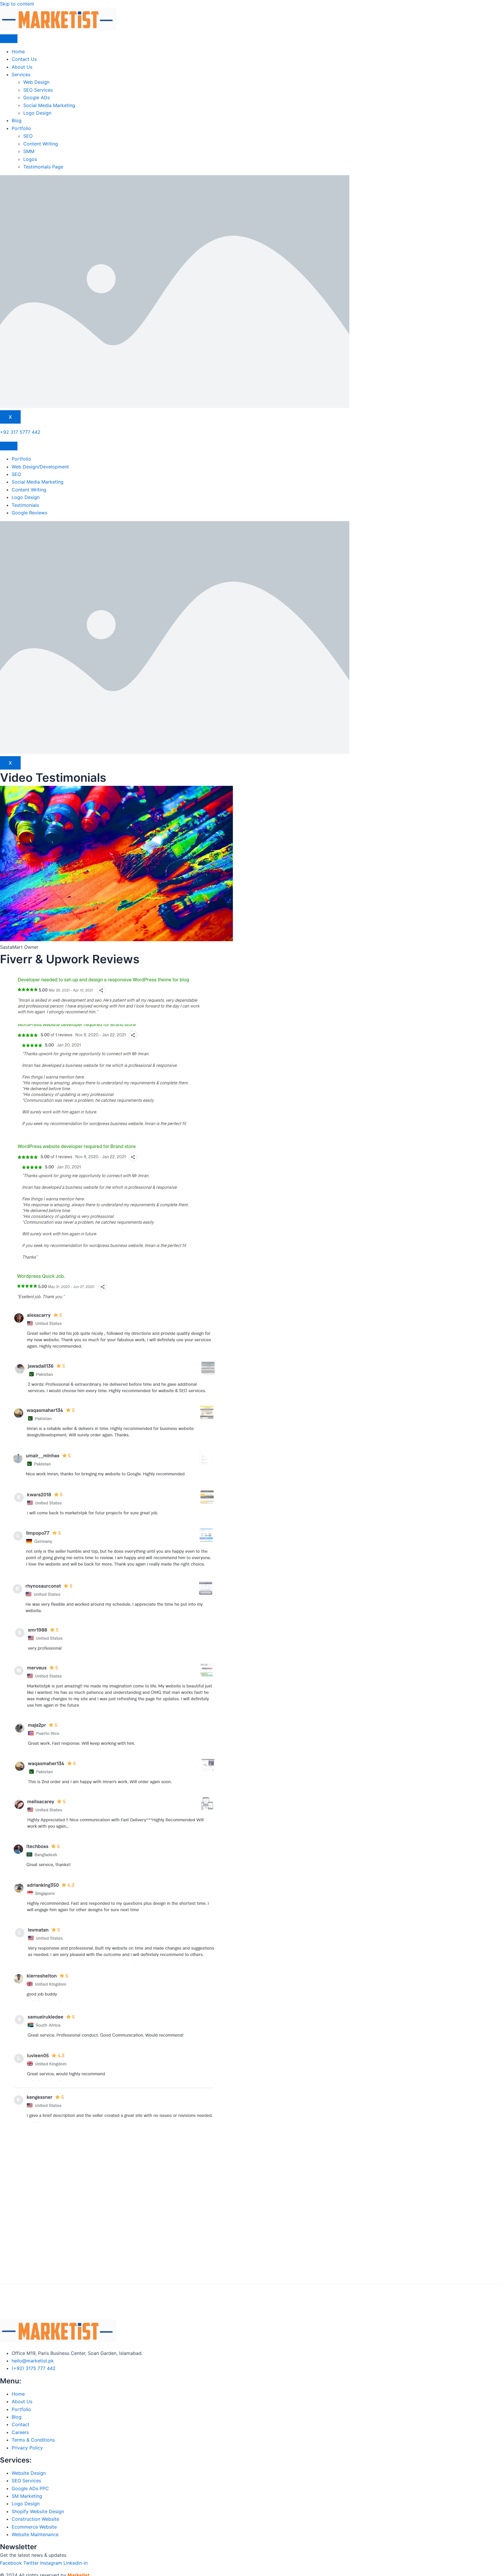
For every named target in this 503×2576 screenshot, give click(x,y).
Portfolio (21, 128)
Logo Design (37, 113)
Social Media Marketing (49, 105)
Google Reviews (29, 513)
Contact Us (24, 59)
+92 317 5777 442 (20, 432)
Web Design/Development (40, 467)
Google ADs (37, 97)
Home (18, 51)
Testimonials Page (43, 167)
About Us (22, 67)
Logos (30, 159)
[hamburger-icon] (9, 39)
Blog (17, 120)
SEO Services (38, 90)
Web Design (36, 82)
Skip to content (17, 4)
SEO (28, 136)
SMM (29, 151)
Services (21, 74)
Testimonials (25, 505)
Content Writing (41, 144)
